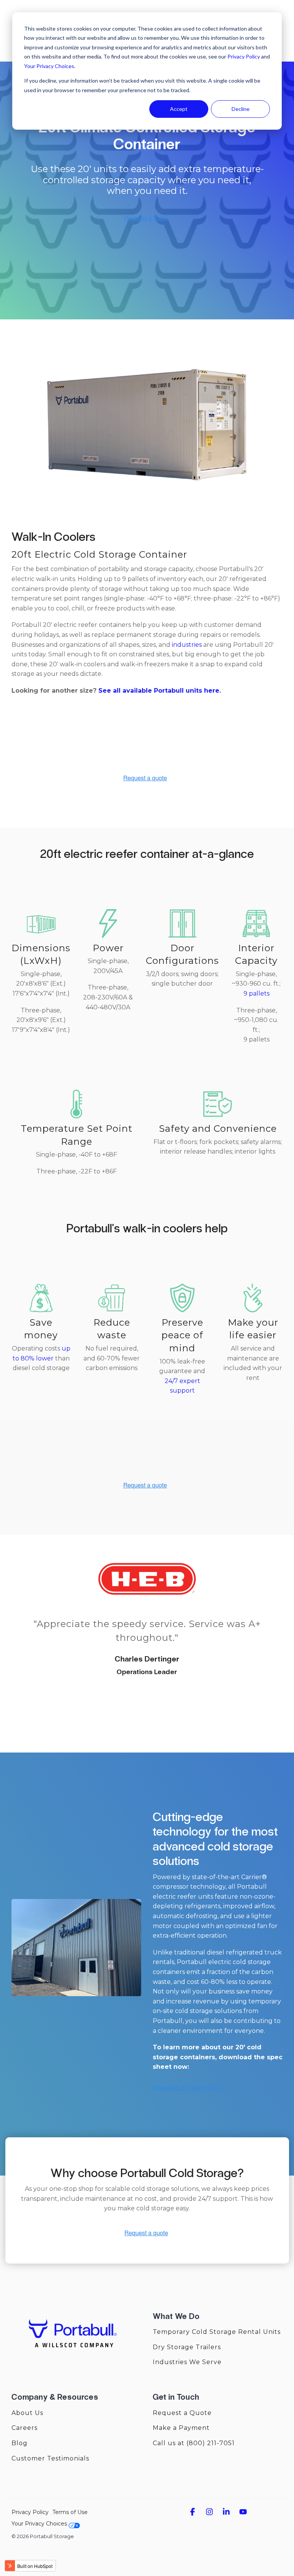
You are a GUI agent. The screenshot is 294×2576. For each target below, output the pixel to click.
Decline (241, 109)
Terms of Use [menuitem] (70, 2512)
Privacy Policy (244, 56)
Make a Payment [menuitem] (181, 2428)
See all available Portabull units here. (160, 691)
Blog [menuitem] (20, 2443)
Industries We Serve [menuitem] (187, 2362)
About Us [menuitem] (27, 2413)
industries (186, 645)
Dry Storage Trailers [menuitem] (187, 2347)
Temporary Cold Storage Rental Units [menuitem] (217, 2332)
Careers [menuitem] (24, 2428)
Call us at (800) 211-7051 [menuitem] (194, 2443)
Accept (179, 109)
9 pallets (256, 993)
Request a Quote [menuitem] (182, 2413)
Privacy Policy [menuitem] (30, 2512)
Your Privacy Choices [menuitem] (40, 2524)
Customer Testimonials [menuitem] (50, 2458)
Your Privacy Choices (49, 66)
